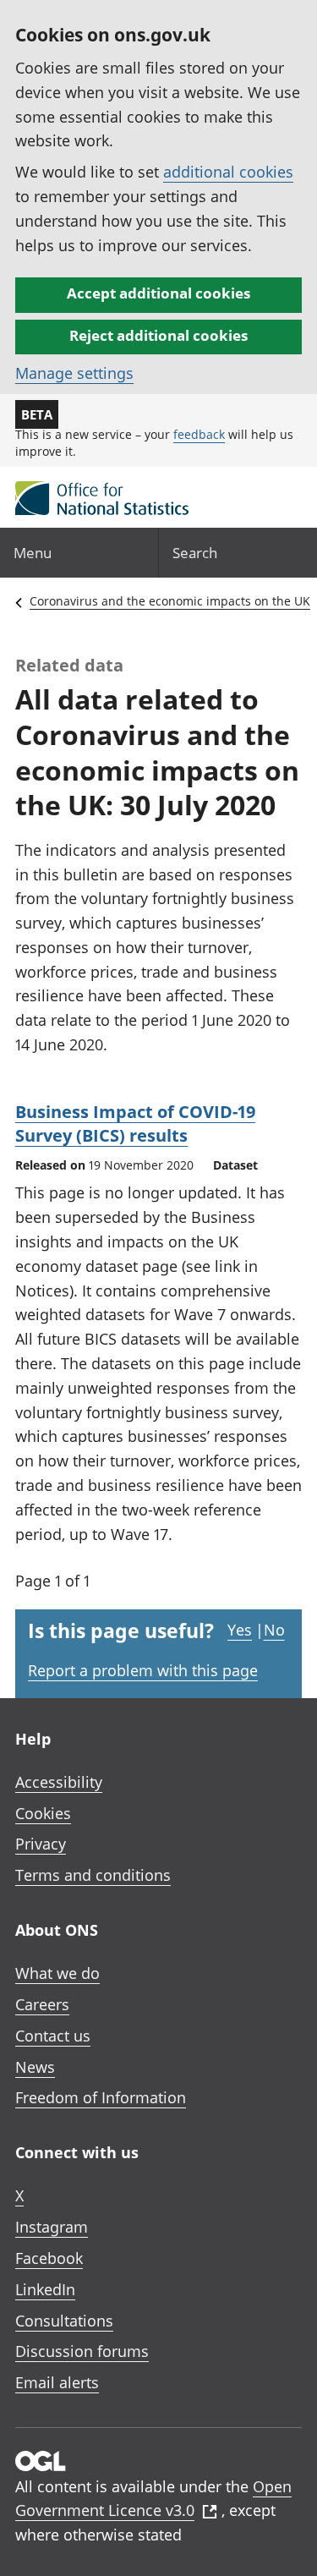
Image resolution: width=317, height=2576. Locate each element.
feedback (199, 434)
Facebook (49, 2258)
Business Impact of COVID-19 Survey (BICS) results (135, 1124)
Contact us (53, 2036)
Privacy (41, 1844)
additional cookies (228, 172)
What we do (57, 1973)
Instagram (52, 2227)
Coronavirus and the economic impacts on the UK (170, 601)
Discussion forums (82, 2351)
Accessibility (59, 1782)
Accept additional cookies (158, 293)
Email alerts (57, 2382)
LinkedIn (45, 2289)
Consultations (64, 2321)
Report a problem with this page (143, 1670)
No (274, 1630)
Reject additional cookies (158, 335)
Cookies (43, 1813)
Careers (42, 2004)
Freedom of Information (101, 2097)
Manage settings (74, 373)
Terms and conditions (93, 1875)
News (35, 2067)
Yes (240, 1630)
